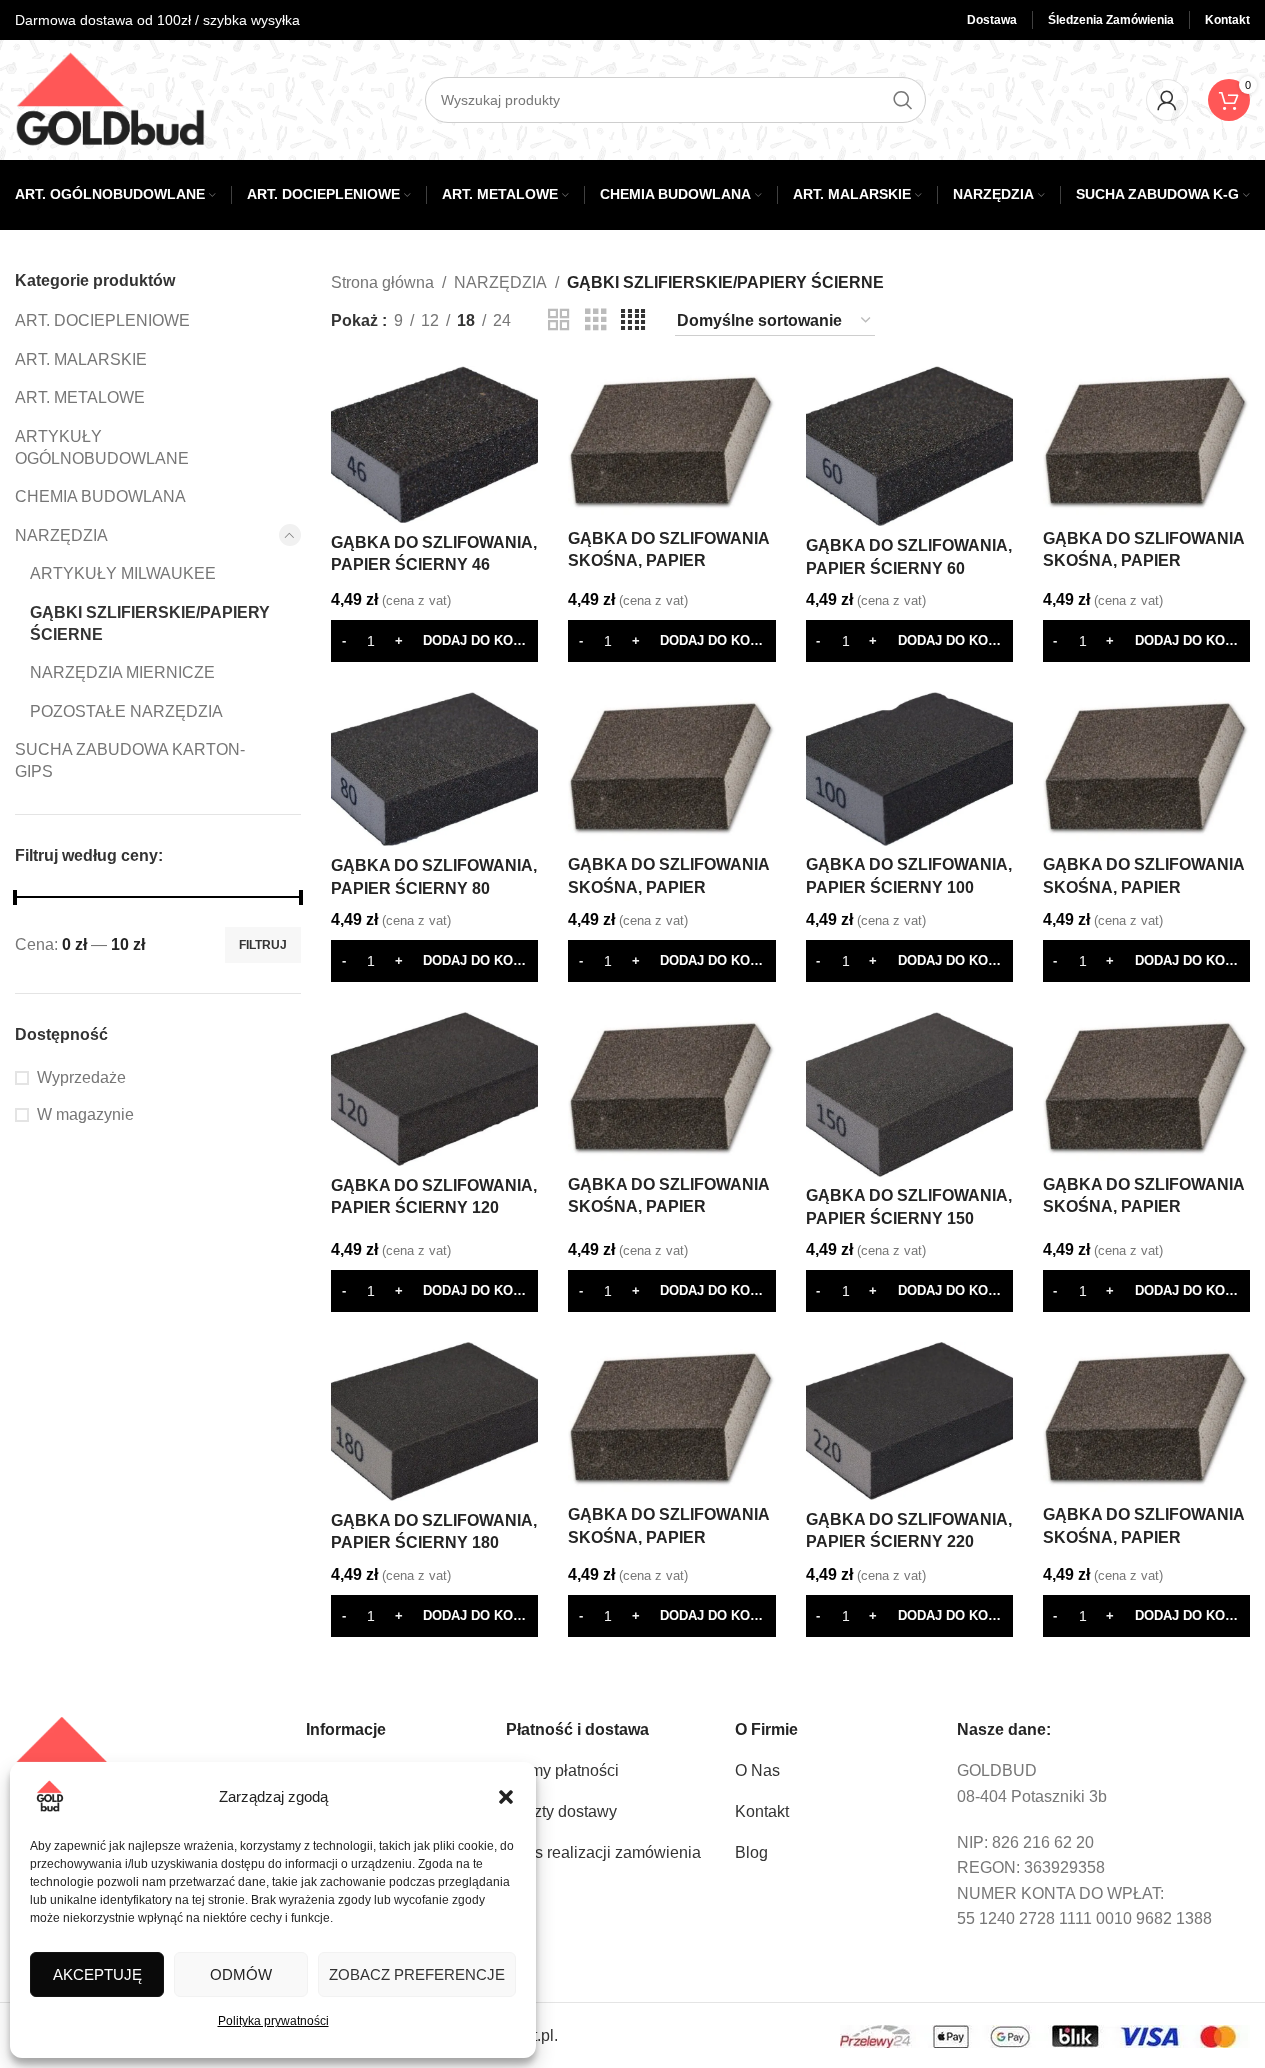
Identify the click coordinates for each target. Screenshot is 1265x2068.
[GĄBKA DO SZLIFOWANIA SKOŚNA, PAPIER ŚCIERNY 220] (1146, 1418)
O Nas (757, 1770)
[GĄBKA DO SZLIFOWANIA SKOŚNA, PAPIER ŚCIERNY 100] (1146, 768)
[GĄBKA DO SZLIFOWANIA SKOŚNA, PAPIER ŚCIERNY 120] (671, 1088)
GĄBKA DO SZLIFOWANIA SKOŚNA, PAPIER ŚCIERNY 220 (1143, 1537)
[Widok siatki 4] (633, 320)
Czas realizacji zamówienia (603, 1852)
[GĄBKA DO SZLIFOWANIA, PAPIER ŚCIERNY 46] (434, 444)
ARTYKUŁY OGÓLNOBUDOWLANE (102, 447)
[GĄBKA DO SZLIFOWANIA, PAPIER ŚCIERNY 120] (434, 1089)
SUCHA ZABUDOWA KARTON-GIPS (130, 760)
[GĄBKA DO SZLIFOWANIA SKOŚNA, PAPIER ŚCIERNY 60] (1146, 442)
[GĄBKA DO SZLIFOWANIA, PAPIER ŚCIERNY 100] (909, 769)
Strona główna (382, 282)
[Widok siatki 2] (559, 320)
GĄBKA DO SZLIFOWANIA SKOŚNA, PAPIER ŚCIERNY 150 (1143, 1207)
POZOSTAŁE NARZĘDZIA (126, 711)
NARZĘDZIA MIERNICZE (122, 672)
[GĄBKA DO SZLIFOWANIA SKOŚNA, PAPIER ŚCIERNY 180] (671, 1418)
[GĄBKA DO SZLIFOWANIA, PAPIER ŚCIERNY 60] (909, 446)
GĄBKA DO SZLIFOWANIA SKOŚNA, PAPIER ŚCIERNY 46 (668, 561)
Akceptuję (97, 1974)
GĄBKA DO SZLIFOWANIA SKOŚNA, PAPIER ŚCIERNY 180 (668, 1537)
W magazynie (85, 1114)
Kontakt (762, 1811)
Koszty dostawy (561, 1811)
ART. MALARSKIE (81, 359)
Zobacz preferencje (417, 1974)
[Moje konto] (1167, 100)
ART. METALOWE (80, 397)
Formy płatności (562, 1770)
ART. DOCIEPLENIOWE (102, 320)
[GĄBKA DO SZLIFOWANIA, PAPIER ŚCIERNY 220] (909, 1421)
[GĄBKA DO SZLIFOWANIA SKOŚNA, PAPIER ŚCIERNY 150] (1146, 1088)
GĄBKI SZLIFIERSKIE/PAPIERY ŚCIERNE (150, 623)
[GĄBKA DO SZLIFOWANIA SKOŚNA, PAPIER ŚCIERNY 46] (671, 442)
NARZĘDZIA (61, 535)
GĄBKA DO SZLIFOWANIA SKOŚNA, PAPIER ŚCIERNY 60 (1143, 561)
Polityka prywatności (273, 2021)
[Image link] (95, 1755)
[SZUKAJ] (903, 100)
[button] (506, 1797)
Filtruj (263, 945)
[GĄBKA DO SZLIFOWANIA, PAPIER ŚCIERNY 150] (909, 1094)
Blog (751, 1852)
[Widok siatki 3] (596, 320)
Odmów (241, 1974)
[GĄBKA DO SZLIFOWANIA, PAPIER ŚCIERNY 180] (434, 1421)
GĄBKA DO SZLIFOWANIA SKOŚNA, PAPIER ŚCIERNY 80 (668, 887)
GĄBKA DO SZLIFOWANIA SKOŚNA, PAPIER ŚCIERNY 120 (668, 1207)
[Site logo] (110, 98)
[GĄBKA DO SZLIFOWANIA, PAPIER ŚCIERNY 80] (434, 769)
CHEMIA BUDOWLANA (100, 496)
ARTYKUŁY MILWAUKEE (123, 573)
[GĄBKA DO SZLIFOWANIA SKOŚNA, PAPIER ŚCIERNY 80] (671, 768)
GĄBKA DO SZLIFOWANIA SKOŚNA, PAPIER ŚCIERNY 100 (1143, 887)
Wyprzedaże (81, 1077)
